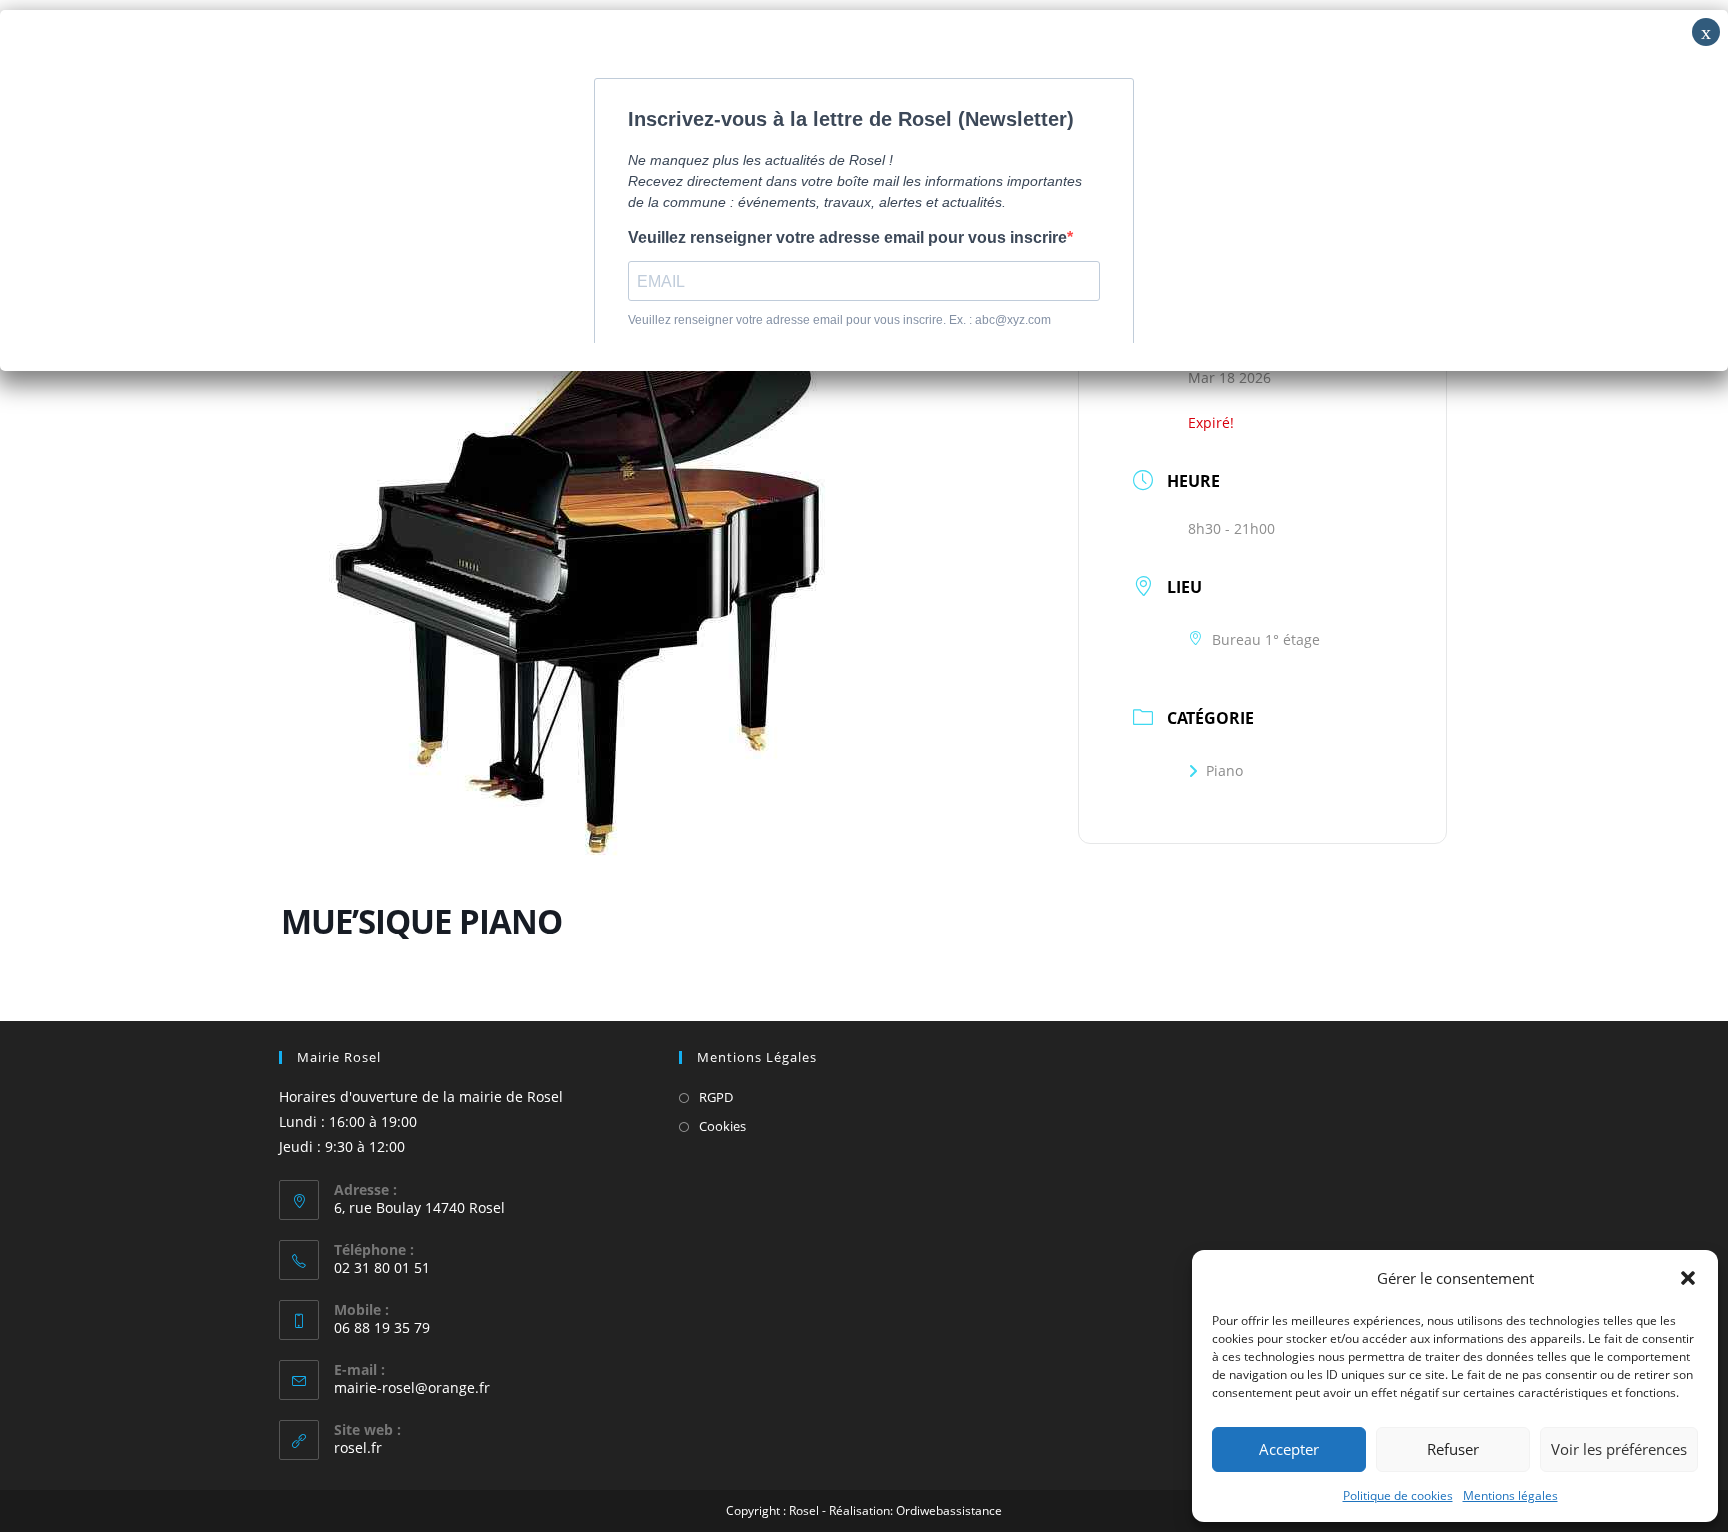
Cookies (722, 1126)
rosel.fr (358, 1447)
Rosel (804, 1510)
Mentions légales (1510, 1495)
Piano (1224, 770)
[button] (1688, 1278)
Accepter (1289, 1449)
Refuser (1453, 1449)
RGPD (716, 1097)
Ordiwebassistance (949, 1510)
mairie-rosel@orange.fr (412, 1387)
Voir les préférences (1619, 1449)
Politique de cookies (1398, 1495)
